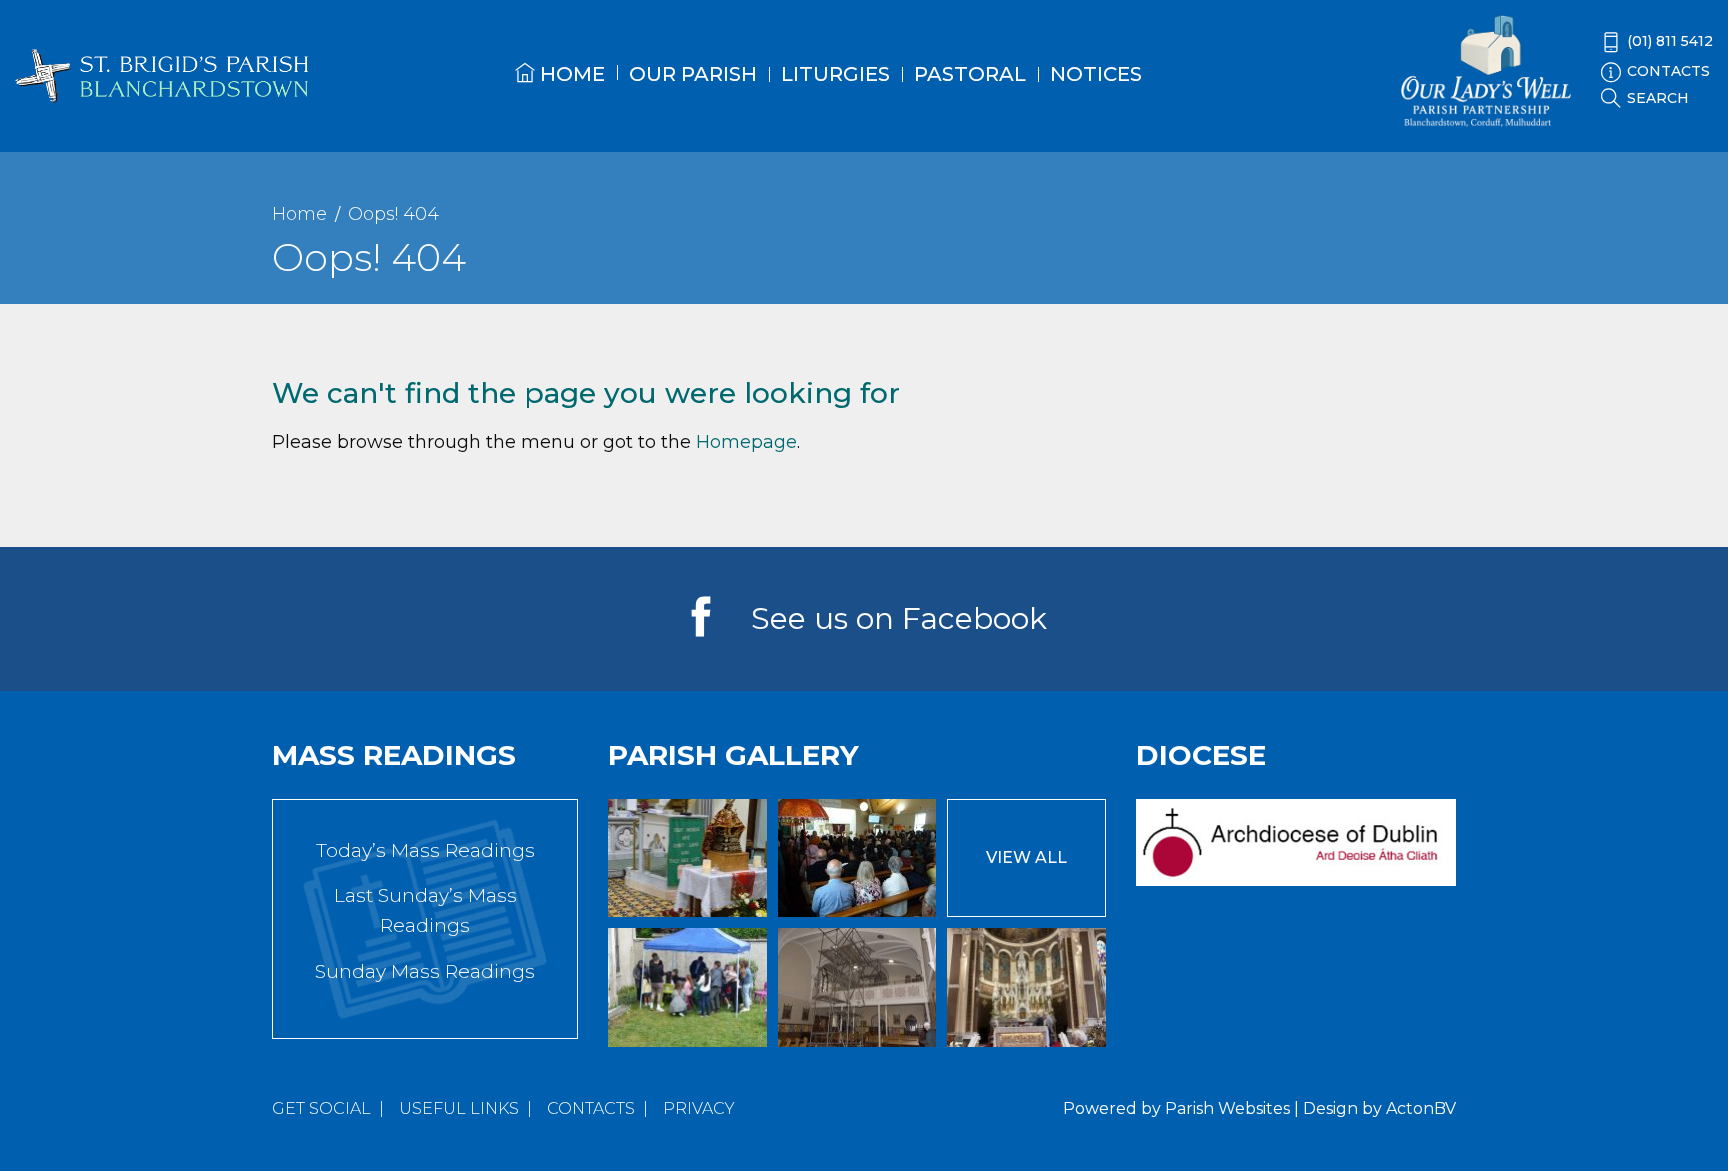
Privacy (699, 1108)
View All (1026, 857)
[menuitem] (560, 91)
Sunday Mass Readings (425, 971)
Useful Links (459, 1108)
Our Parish (693, 74)
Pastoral (970, 74)
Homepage (746, 442)
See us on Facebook (899, 618)
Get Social (321, 1108)
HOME (570, 74)
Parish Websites (1227, 1108)
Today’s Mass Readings (425, 850)
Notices (1096, 74)
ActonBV (1421, 1108)
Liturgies (835, 74)
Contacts (591, 1108)
